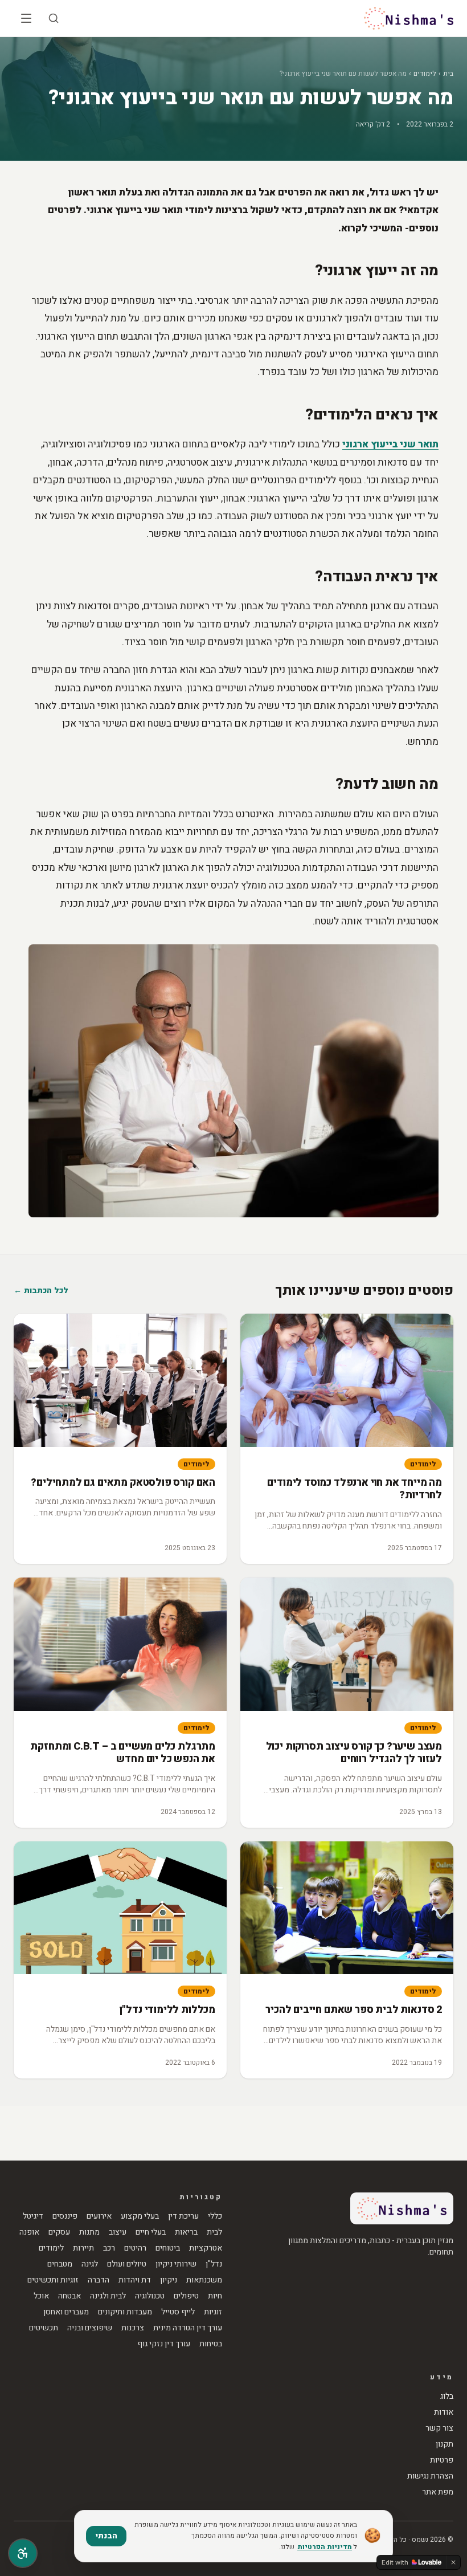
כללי (215, 2216)
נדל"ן (214, 2264)
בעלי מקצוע (140, 2216)
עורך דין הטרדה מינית (188, 2328)
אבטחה (69, 2296)
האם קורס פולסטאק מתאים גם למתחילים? (123, 1483)
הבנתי (106, 2536)
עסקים (59, 2232)
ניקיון (169, 2280)
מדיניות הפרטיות (325, 2547)
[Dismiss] (453, 2562)
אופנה (29, 2232)
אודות (444, 2412)
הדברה (99, 2280)
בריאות (186, 2232)
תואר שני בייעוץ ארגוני (390, 444)
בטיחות (211, 2344)
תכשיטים (44, 2328)
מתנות (89, 2232)
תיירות (83, 2248)
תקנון (445, 2444)
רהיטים (135, 2248)
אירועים (99, 2216)
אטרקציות (206, 2248)
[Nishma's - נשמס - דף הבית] (409, 18)
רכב (109, 2248)
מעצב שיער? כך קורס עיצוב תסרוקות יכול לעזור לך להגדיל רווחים (354, 1753)
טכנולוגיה (150, 2296)
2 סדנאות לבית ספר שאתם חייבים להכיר (354, 2010)
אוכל (41, 2296)
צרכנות (133, 2328)
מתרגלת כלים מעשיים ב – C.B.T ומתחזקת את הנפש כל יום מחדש (123, 1753)
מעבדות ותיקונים (125, 2312)
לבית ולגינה (108, 2296)
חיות (215, 2296)
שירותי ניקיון (176, 2264)
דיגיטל (33, 2216)
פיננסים (65, 2216)
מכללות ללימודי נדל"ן (167, 2010)
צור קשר (439, 2428)
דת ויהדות (135, 2280)
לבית (214, 2232)
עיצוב (118, 2232)
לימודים (425, 74)
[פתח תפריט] (26, 18)
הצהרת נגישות (430, 2476)
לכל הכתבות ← (41, 1291)
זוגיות (213, 2312)
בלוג (447, 2396)
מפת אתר (438, 2492)
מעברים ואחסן (66, 2312)
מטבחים (60, 2264)
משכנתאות (204, 2280)
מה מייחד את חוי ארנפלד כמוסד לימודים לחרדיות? (355, 1489)
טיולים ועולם (127, 2264)
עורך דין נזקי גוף (164, 2344)
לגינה (90, 2264)
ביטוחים (168, 2248)
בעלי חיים (151, 2232)
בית (448, 74)
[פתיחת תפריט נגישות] (23, 2553)
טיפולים (186, 2296)
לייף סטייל (178, 2312)
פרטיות (442, 2460)
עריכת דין (183, 2216)
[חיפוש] (54, 18)
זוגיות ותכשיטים (53, 2280)
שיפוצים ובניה (90, 2328)
